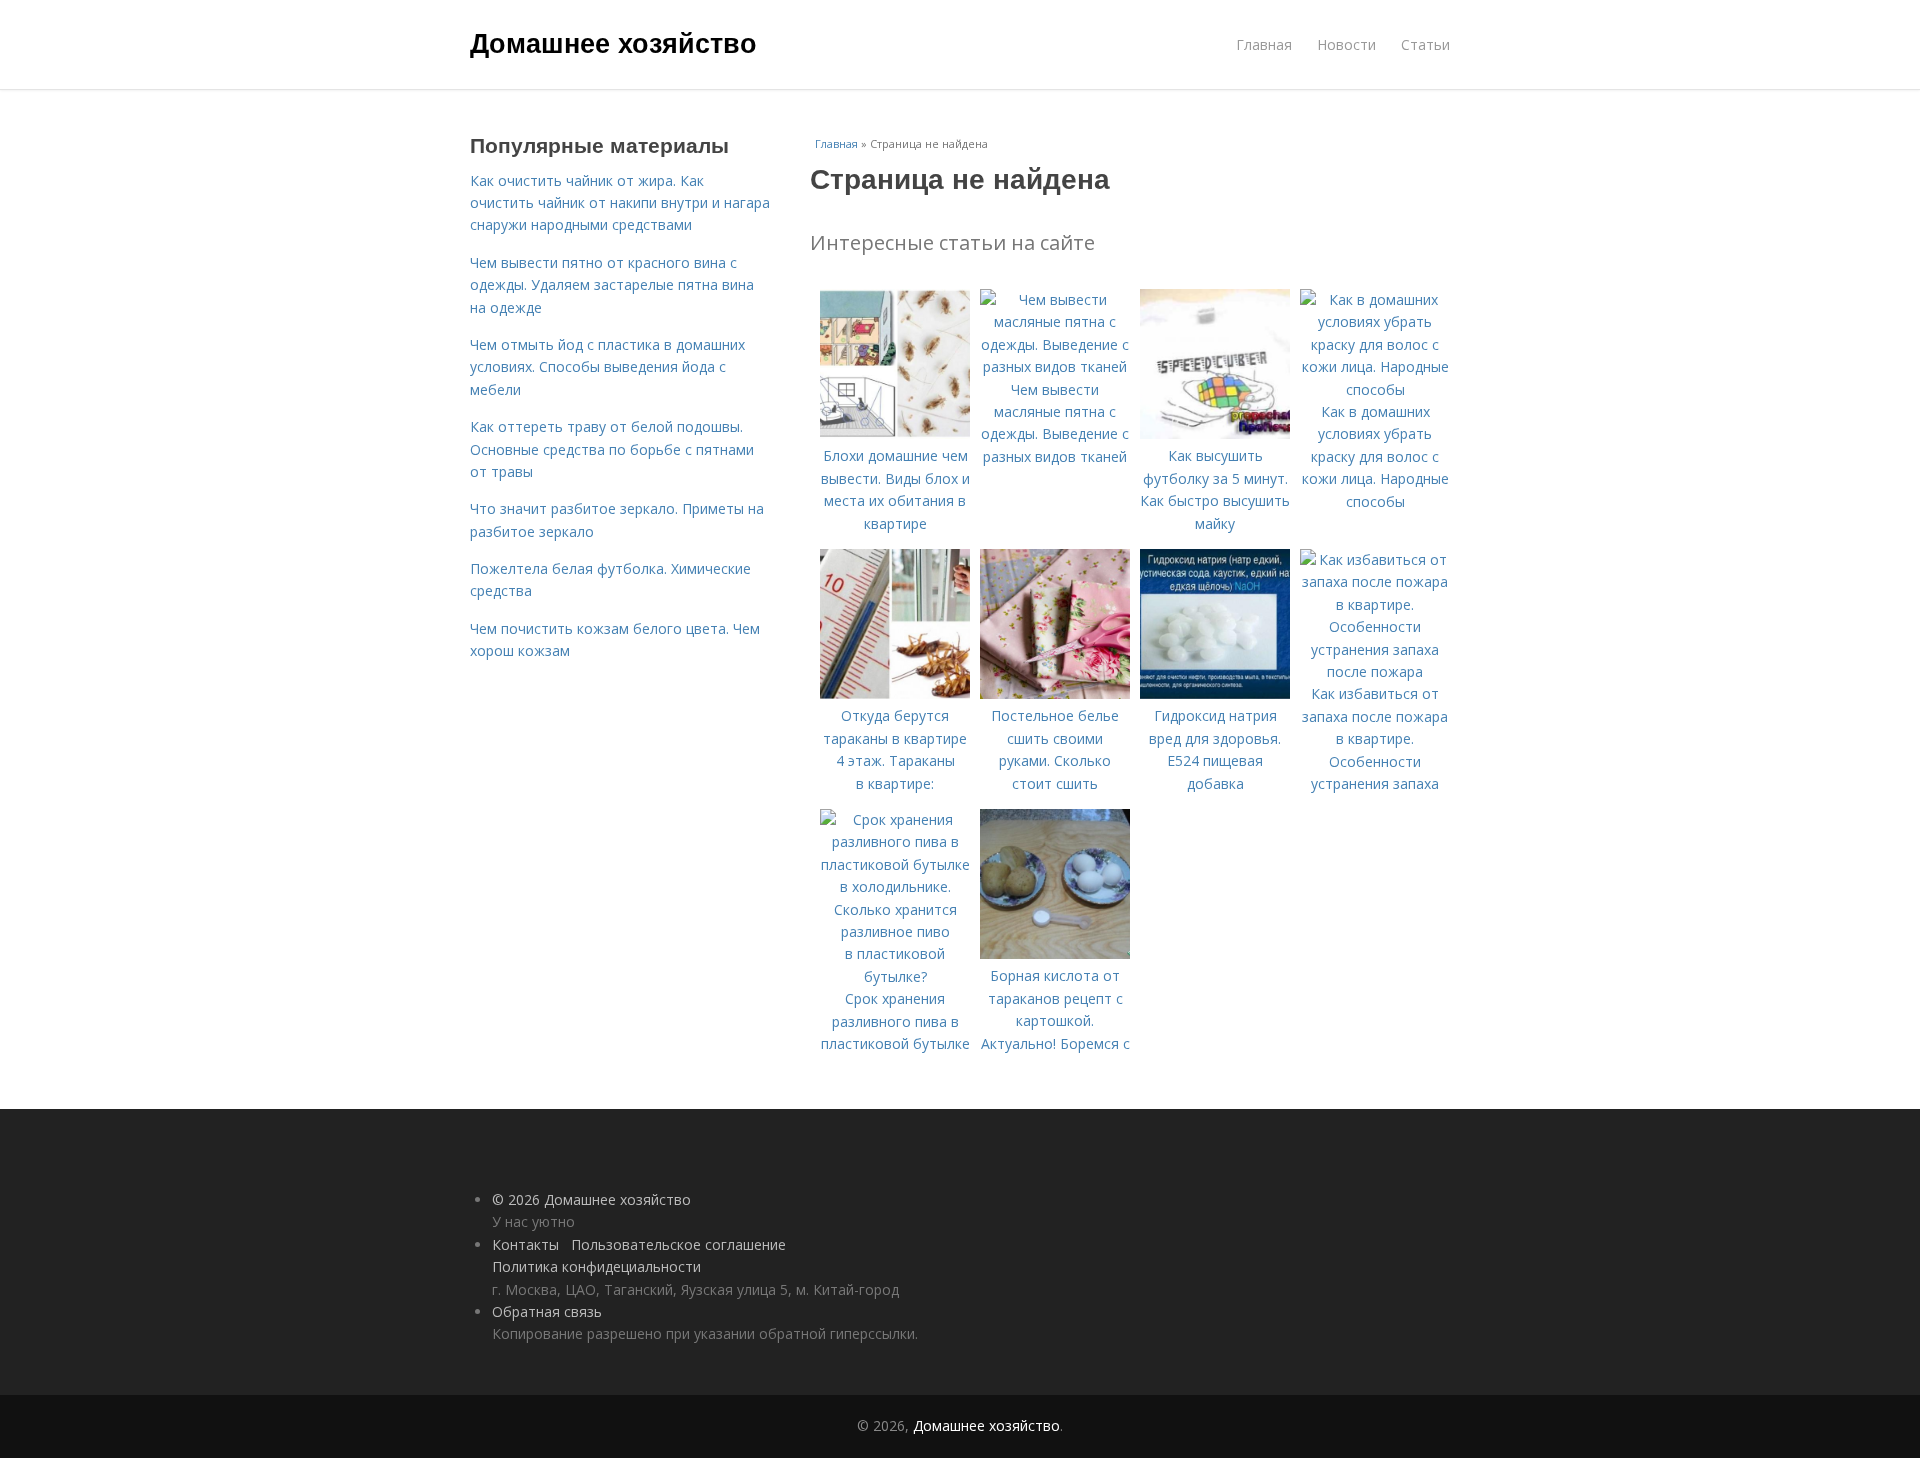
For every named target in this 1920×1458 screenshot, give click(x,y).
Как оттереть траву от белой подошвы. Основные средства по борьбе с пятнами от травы (612, 449)
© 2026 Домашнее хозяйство (591, 1199)
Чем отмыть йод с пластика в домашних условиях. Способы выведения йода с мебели (607, 367)
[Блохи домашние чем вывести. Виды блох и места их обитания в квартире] (895, 433)
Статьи (1425, 44)
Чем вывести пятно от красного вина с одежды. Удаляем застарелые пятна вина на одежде (612, 285)
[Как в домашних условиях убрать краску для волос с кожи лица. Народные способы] (1375, 389)
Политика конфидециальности (596, 1266)
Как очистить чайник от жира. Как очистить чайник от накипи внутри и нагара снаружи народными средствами (620, 203)
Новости (1346, 44)
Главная (1264, 44)
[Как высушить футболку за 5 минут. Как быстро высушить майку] (1215, 433)
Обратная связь (547, 1311)
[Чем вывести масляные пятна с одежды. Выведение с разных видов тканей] (1055, 366)
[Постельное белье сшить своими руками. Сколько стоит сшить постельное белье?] (1055, 693)
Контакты (525, 1244)
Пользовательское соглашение (678, 1244)
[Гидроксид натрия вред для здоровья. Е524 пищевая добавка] (1215, 693)
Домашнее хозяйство (613, 42)
